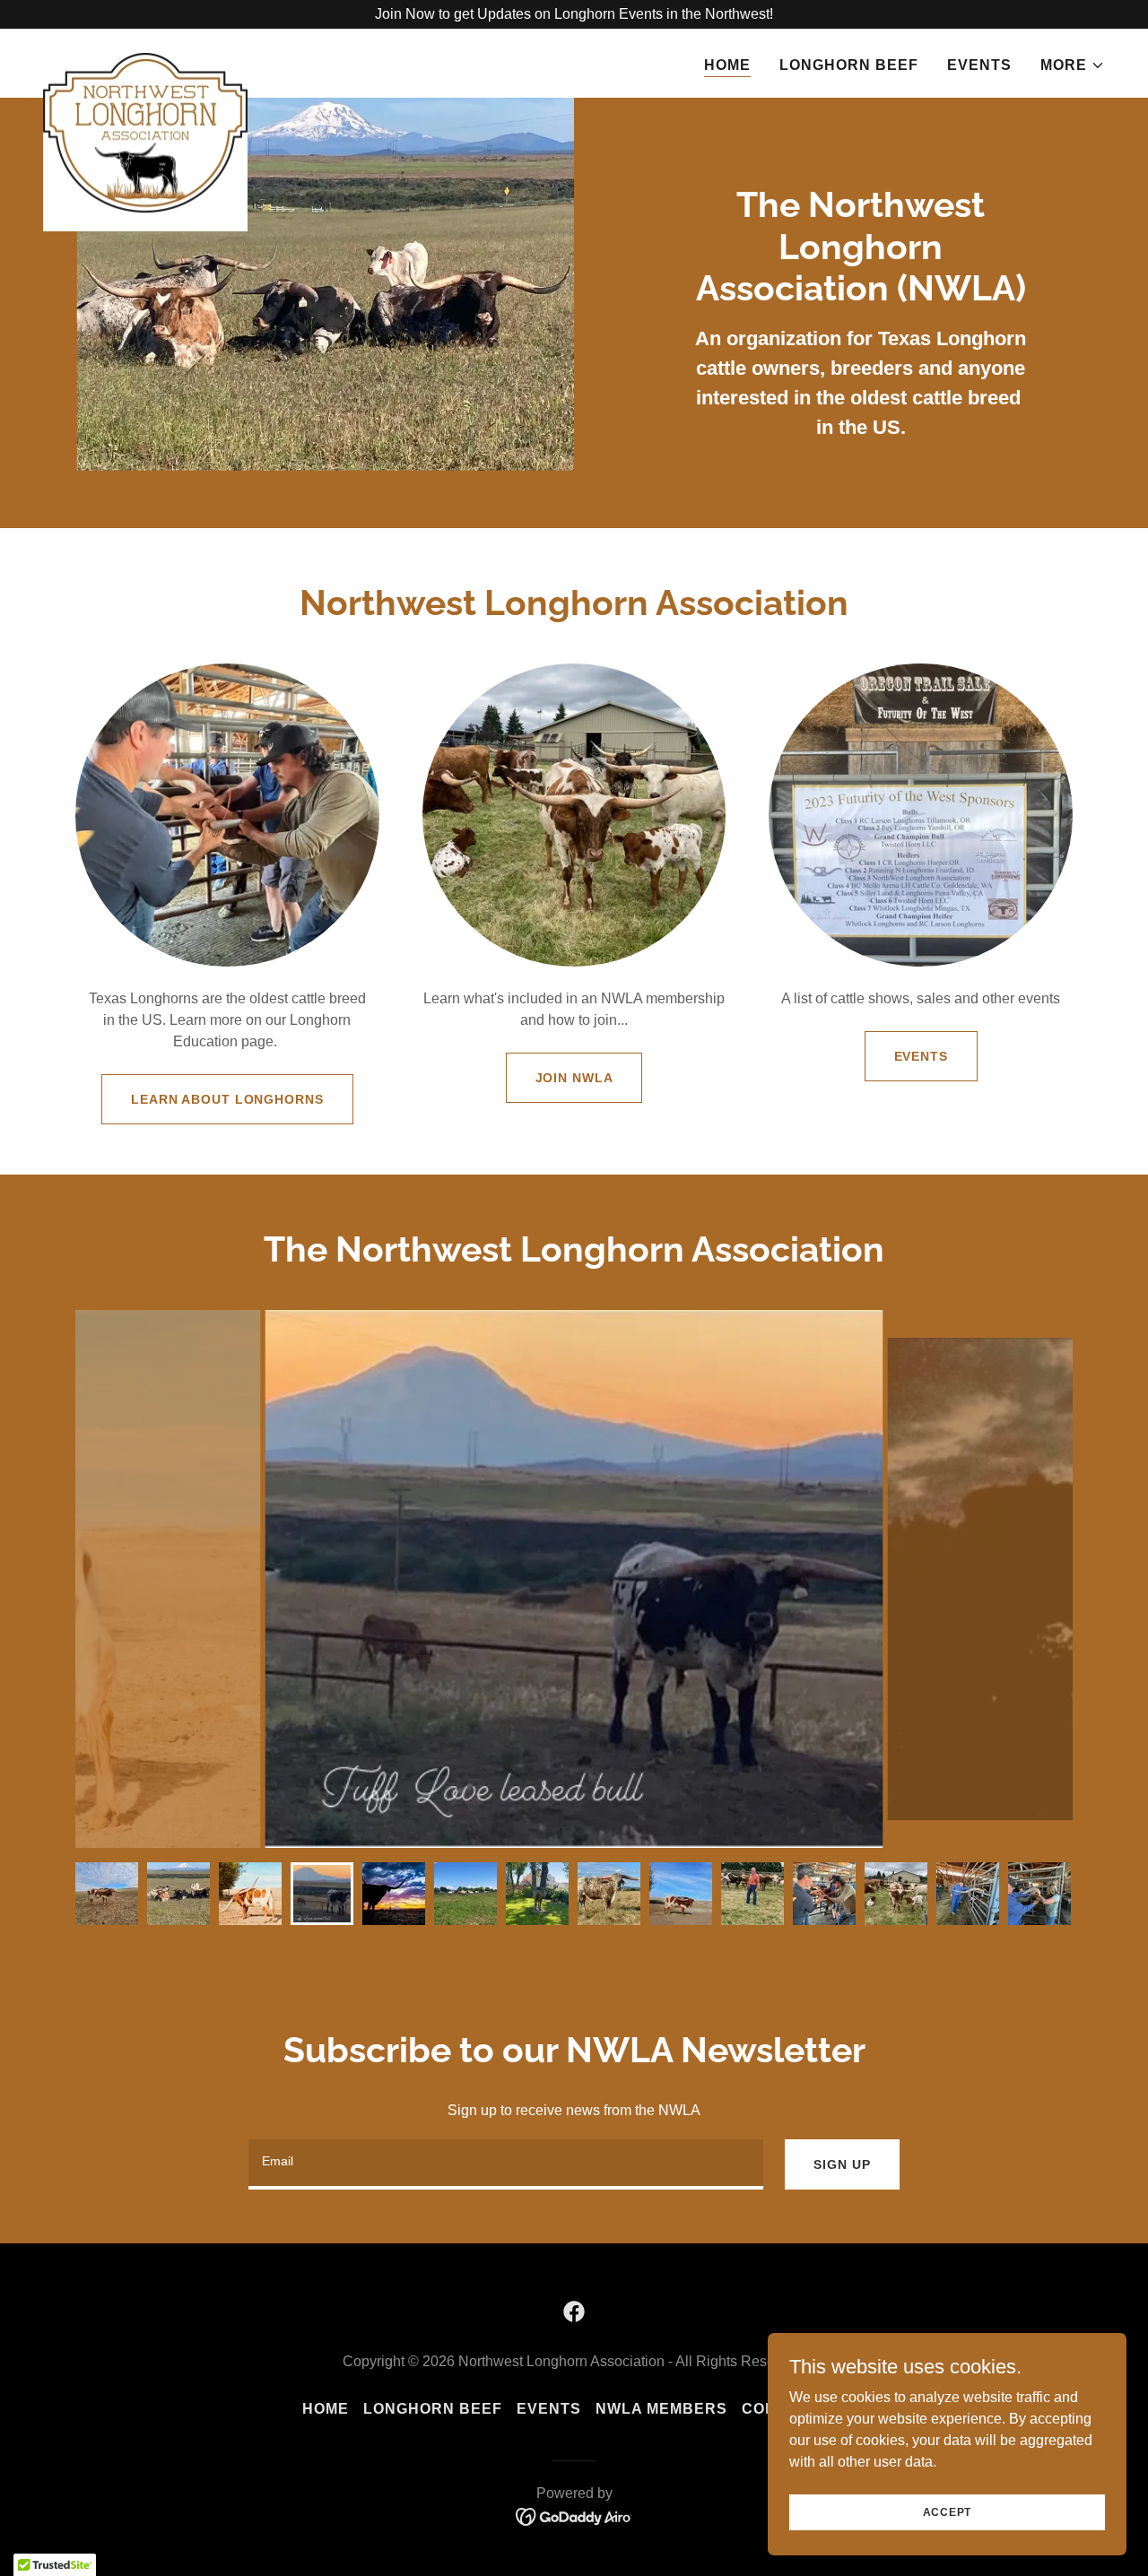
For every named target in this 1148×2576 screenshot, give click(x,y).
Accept (948, 2511)
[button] (1073, 65)
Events (921, 1056)
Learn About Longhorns (227, 1099)
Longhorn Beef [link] (849, 65)
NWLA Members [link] (661, 2409)
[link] (145, 60)
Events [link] (979, 65)
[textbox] (506, 2164)
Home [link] (727, 65)
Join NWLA (574, 1078)
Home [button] (326, 2409)
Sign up (842, 2164)
